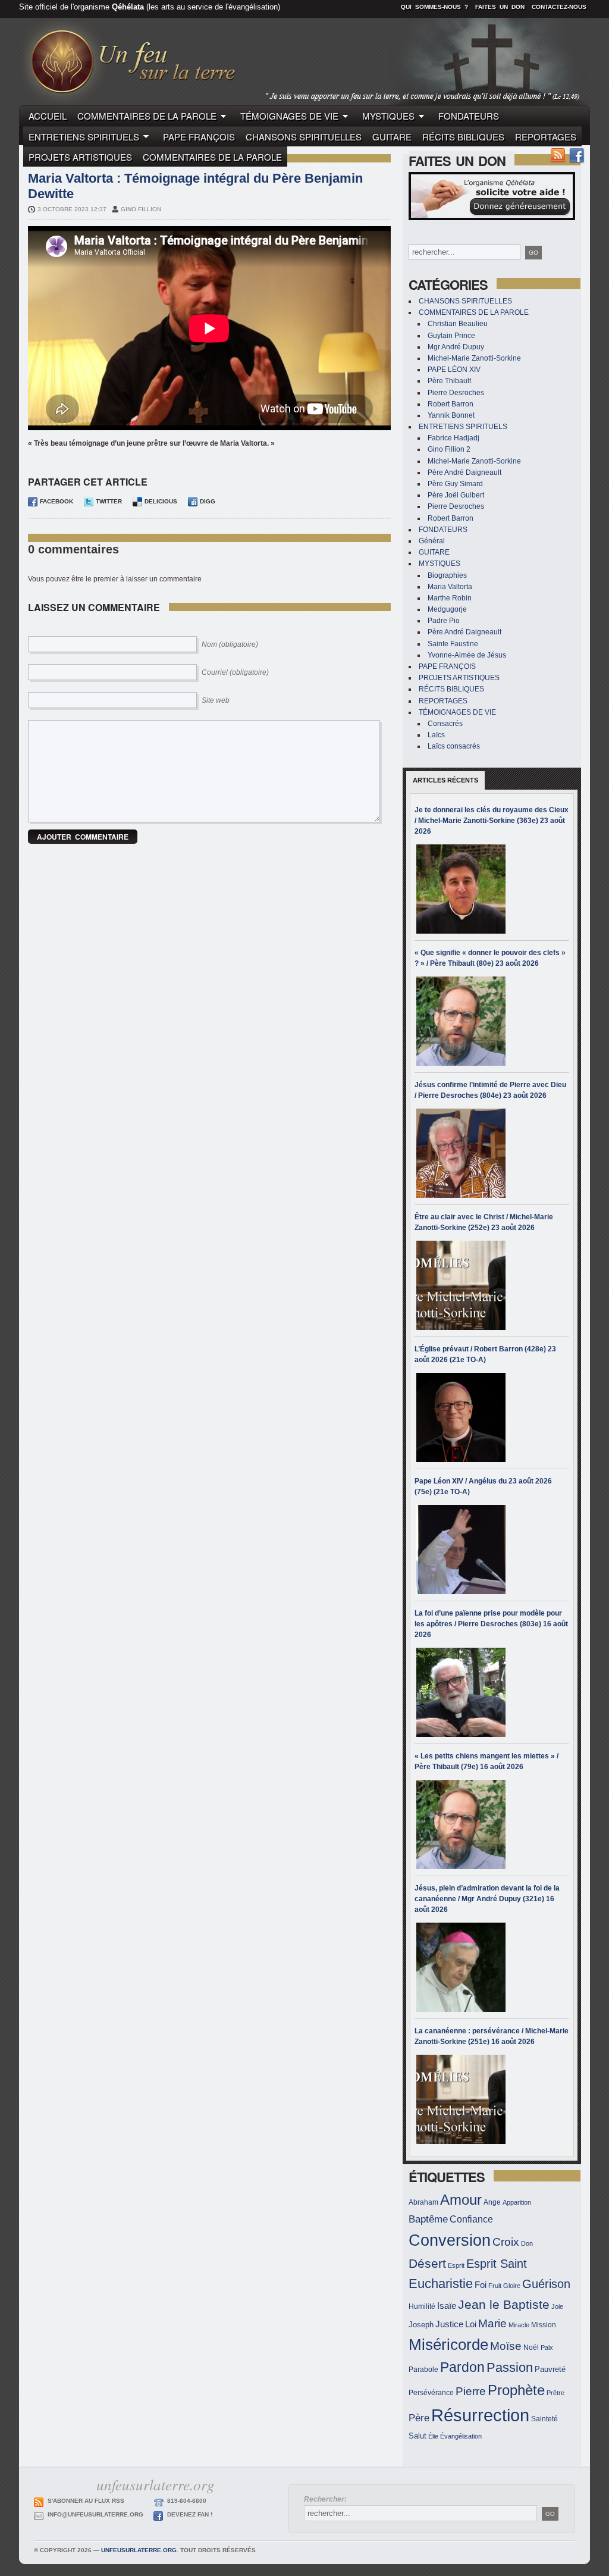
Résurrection (480, 2415)
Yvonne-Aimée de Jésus (467, 655)
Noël (531, 2347)
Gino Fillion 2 (449, 449)
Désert (427, 2263)
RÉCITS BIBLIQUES (463, 137)
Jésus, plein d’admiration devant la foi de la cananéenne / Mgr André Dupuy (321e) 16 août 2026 (487, 1899)
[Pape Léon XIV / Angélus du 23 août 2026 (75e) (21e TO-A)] (461, 1550)
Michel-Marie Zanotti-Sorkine (474, 358)
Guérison (546, 2284)
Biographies (447, 575)
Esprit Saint (497, 2264)
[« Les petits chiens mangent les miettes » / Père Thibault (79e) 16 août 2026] (461, 1824)
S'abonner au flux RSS (86, 2501)
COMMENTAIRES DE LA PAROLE (147, 116)
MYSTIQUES (388, 116)
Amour (461, 2200)
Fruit (495, 2286)
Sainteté (544, 2419)
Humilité (422, 2306)
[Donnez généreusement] (492, 218)
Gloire (512, 2286)
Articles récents (445, 780)
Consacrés (445, 724)
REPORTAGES (546, 137)
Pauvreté (550, 2369)
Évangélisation (461, 2436)
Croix (506, 2242)
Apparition (517, 2202)
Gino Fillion (141, 209)
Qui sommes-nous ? (434, 7)
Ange (492, 2202)
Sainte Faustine (453, 644)
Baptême (428, 2219)
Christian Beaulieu (458, 324)
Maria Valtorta (450, 587)
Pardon (462, 2367)
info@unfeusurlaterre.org (95, 2514)
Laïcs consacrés (454, 746)
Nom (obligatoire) (230, 644)
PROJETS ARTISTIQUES (80, 157)
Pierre (471, 2391)
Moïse (506, 2346)
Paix (547, 2347)
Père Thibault (449, 381)
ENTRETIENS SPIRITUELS (84, 137)
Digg (208, 501)
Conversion (450, 2240)
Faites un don (500, 7)
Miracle (519, 2325)
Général (432, 541)
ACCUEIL (48, 116)
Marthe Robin (450, 598)
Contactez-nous (559, 7)
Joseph (421, 2325)
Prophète (516, 2390)
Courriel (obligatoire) (235, 672)
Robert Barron (451, 404)
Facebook (56, 501)
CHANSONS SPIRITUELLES (304, 137)
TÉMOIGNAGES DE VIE (289, 116)
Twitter (109, 501)
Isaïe (447, 2306)
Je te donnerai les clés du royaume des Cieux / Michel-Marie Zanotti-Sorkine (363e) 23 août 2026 (492, 821)
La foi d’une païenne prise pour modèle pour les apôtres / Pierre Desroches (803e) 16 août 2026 (491, 1624)
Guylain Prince (451, 336)
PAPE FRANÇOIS (199, 137)
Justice (449, 2324)
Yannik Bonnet (451, 415)
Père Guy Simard (455, 484)
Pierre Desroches (456, 393)
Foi (481, 2285)
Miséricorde (448, 2345)
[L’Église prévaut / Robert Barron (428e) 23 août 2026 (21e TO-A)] (461, 1417)
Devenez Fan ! (190, 2514)
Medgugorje (447, 609)
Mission (544, 2325)
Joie (557, 2306)
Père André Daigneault (464, 472)
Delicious (161, 501)
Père (419, 2418)
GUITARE (392, 137)
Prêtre (555, 2393)
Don (527, 2243)
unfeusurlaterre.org (139, 2550)
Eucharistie (441, 2284)
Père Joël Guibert (456, 495)
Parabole (423, 2369)
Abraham (423, 2202)
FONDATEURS (469, 116)
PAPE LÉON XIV (454, 370)
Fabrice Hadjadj (453, 438)
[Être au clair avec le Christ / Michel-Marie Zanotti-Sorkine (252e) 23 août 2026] (461, 1285)
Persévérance (431, 2392)
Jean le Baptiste (504, 2304)
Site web (216, 700)
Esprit (456, 2265)
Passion (510, 2367)
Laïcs (436, 735)
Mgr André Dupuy (456, 347)
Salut (417, 2436)
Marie (492, 2323)
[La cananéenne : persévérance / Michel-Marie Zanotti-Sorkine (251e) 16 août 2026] (461, 2099)
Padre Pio (444, 621)
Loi (471, 2324)
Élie (433, 2436)
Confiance (471, 2219)
